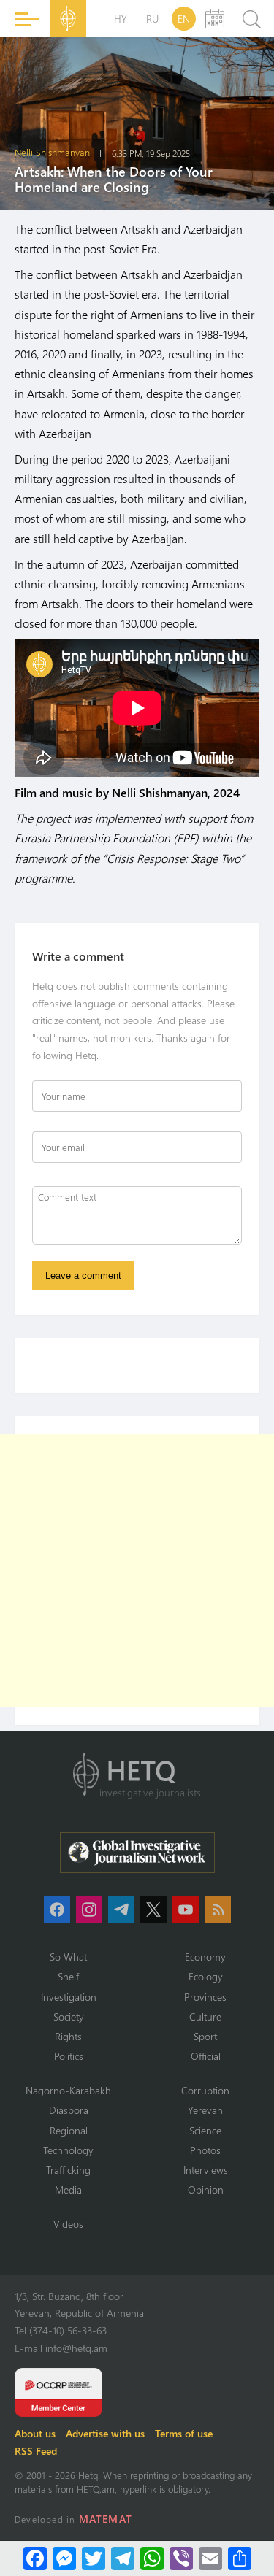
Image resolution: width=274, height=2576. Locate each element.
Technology (68, 2150)
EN (184, 19)
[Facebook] (35, 2558)
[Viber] (181, 2558)
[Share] (240, 2558)
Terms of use (184, 2433)
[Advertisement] (137, 1570)
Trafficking (68, 2170)
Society (69, 2016)
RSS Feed (36, 2451)
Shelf (68, 1976)
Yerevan (205, 2110)
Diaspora (69, 2110)
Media (68, 2189)
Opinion (206, 2189)
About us (35, 2433)
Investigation (69, 1997)
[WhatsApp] (152, 2558)
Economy (205, 1957)
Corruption (205, 2090)
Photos (205, 2150)
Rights (68, 2036)
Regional (69, 2130)
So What (68, 1957)
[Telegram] (123, 2558)
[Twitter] (94, 2558)
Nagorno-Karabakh (68, 2090)
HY (121, 19)
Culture (205, 2016)
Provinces (205, 1997)
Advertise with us (105, 2433)
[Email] (210, 2558)
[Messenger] (64, 2558)
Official (206, 2056)
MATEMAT (106, 2519)
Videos (68, 2224)
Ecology (206, 1976)
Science (205, 2130)
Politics (69, 2056)
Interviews (206, 2170)
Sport (205, 2036)
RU (152, 19)
